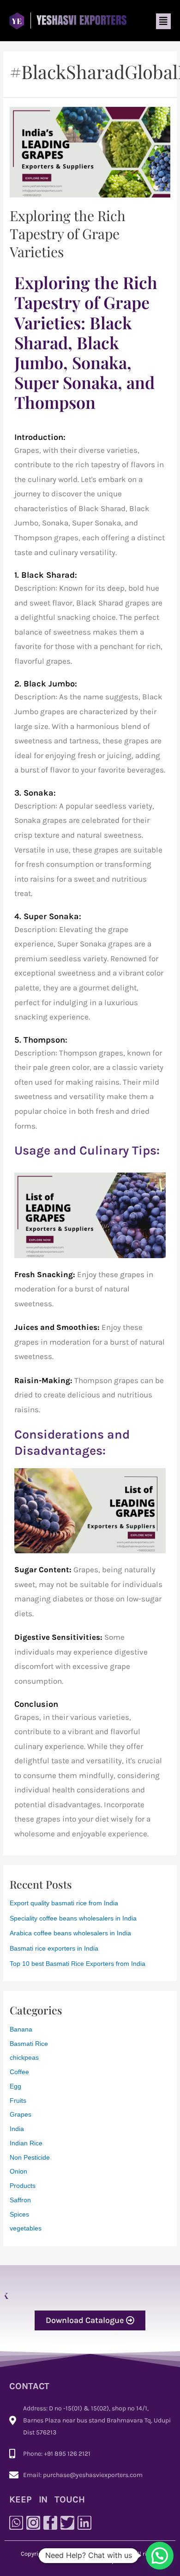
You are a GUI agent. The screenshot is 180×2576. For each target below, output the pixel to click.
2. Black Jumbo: (46, 684)
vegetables (26, 2228)
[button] (163, 21)
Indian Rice (26, 2143)
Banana (21, 2029)
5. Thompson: (41, 1040)
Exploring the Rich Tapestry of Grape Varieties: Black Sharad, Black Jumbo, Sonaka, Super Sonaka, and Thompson (86, 342)
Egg (15, 2086)
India (17, 2129)
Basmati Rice (29, 2044)
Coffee (19, 2072)
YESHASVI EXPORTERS (100, 2554)
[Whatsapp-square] (16, 2523)
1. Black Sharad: (46, 575)
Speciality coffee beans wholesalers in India (73, 1918)
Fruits (18, 2101)
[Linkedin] (84, 2523)
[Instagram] (33, 2523)
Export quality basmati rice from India (64, 1903)
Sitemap (104, 2561)
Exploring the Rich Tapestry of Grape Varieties (68, 234)
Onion (18, 2171)
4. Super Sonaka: (48, 916)
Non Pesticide (30, 2158)
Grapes (21, 2115)
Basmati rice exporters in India (54, 1949)
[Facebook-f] (50, 2523)
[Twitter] (67, 2523)
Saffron (20, 2200)
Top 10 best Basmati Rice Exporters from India (78, 1964)
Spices (19, 2215)
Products (23, 2186)
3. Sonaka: (35, 793)
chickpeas (24, 2058)
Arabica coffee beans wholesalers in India (70, 1933)
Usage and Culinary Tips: (87, 1150)
